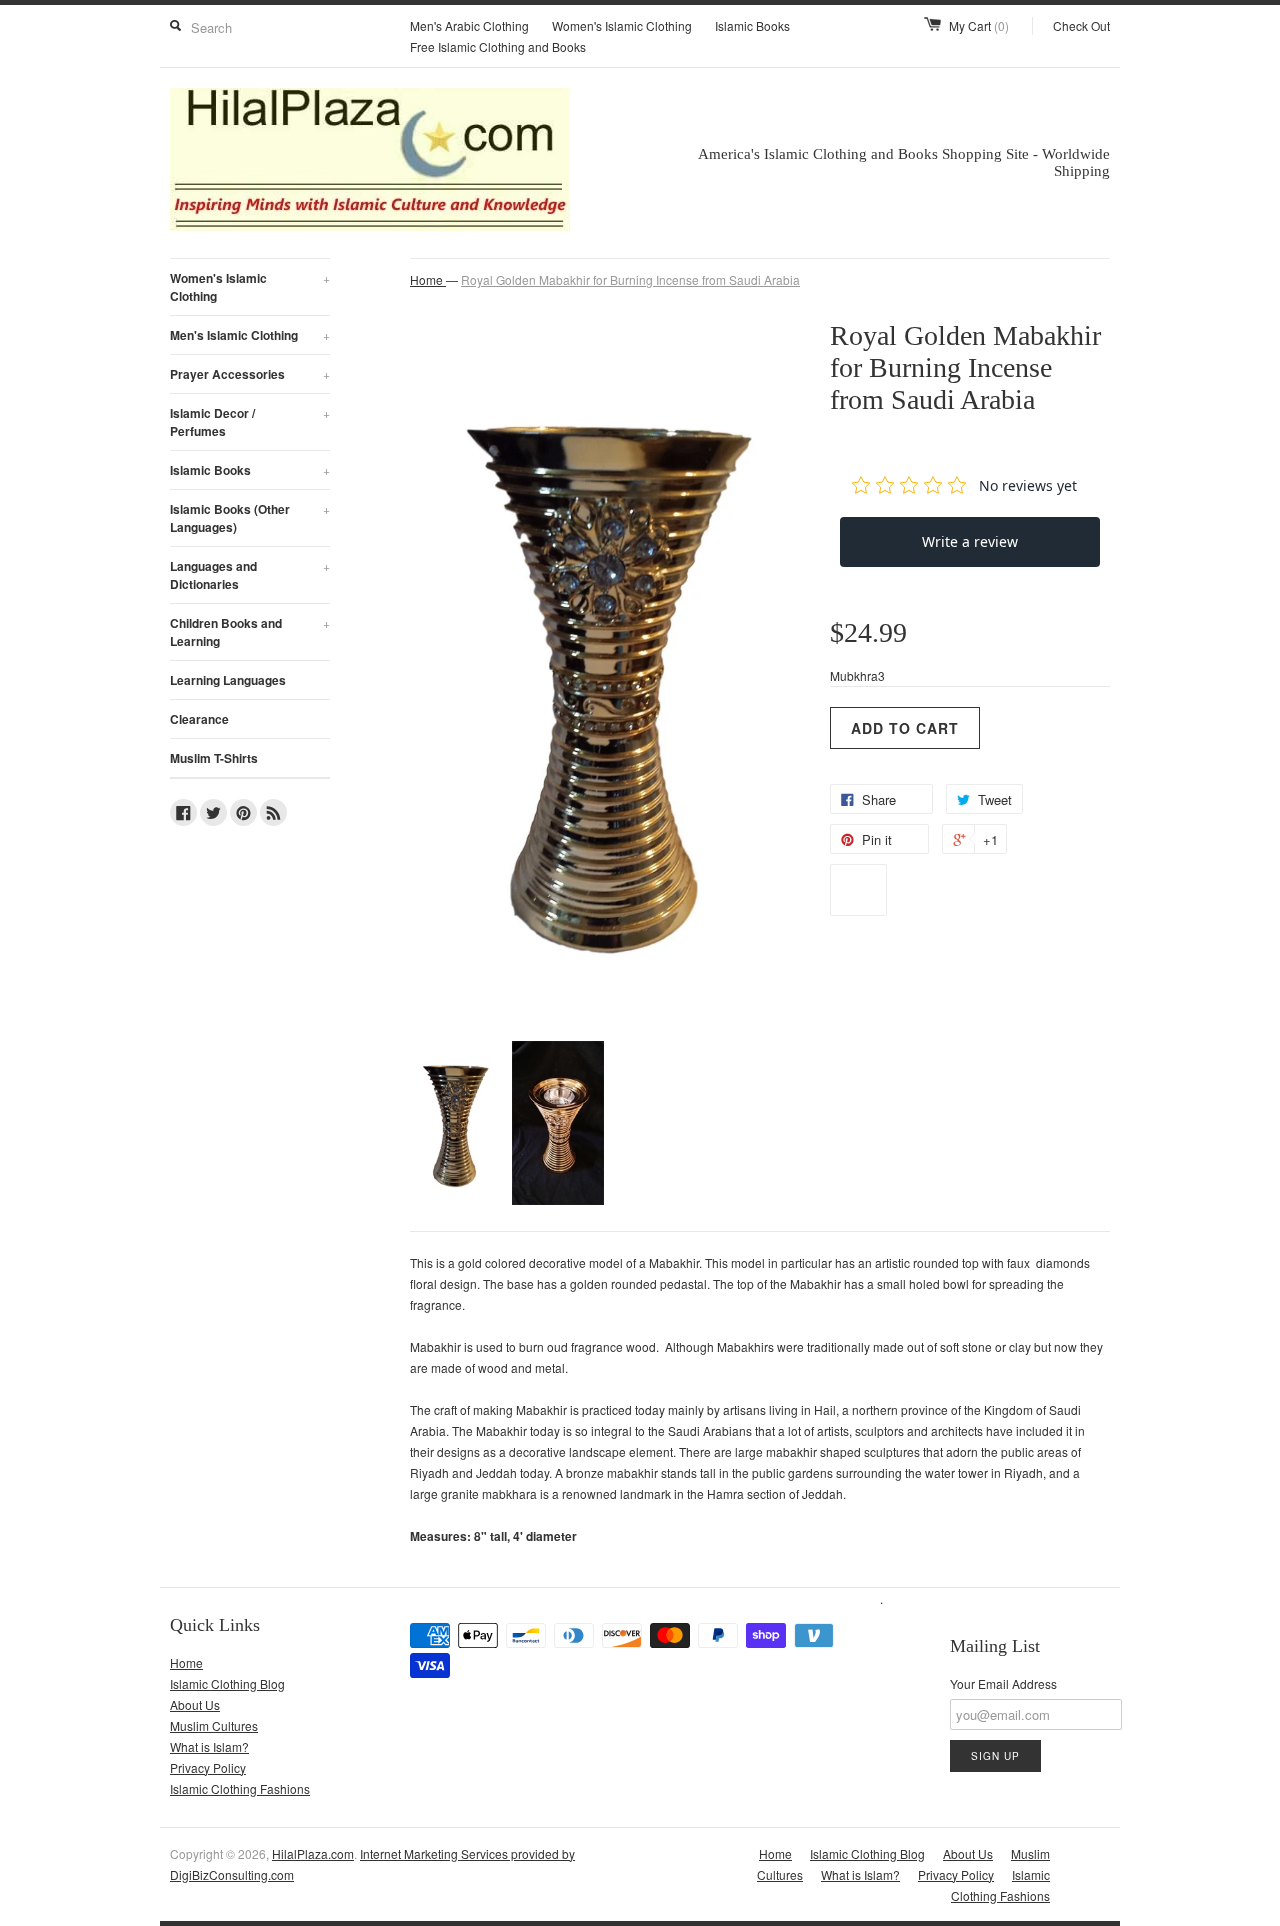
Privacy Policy (208, 1767)
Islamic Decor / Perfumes (250, 422)
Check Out (1081, 25)
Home (186, 1662)
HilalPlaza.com (313, 1853)
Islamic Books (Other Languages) (250, 518)
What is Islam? (209, 1746)
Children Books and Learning (250, 632)
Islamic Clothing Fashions (240, 1788)
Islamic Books (752, 25)
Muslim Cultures (214, 1725)
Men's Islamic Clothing (250, 335)
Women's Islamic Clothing (622, 25)
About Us (195, 1704)
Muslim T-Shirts (214, 758)
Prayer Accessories (250, 374)
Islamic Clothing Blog (227, 1683)
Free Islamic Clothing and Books (498, 46)
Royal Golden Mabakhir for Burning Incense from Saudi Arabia (630, 279)
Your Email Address (1003, 1683)
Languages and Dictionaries (250, 575)
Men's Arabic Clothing (469, 25)
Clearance (199, 719)
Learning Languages (228, 680)
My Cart (979, 25)
